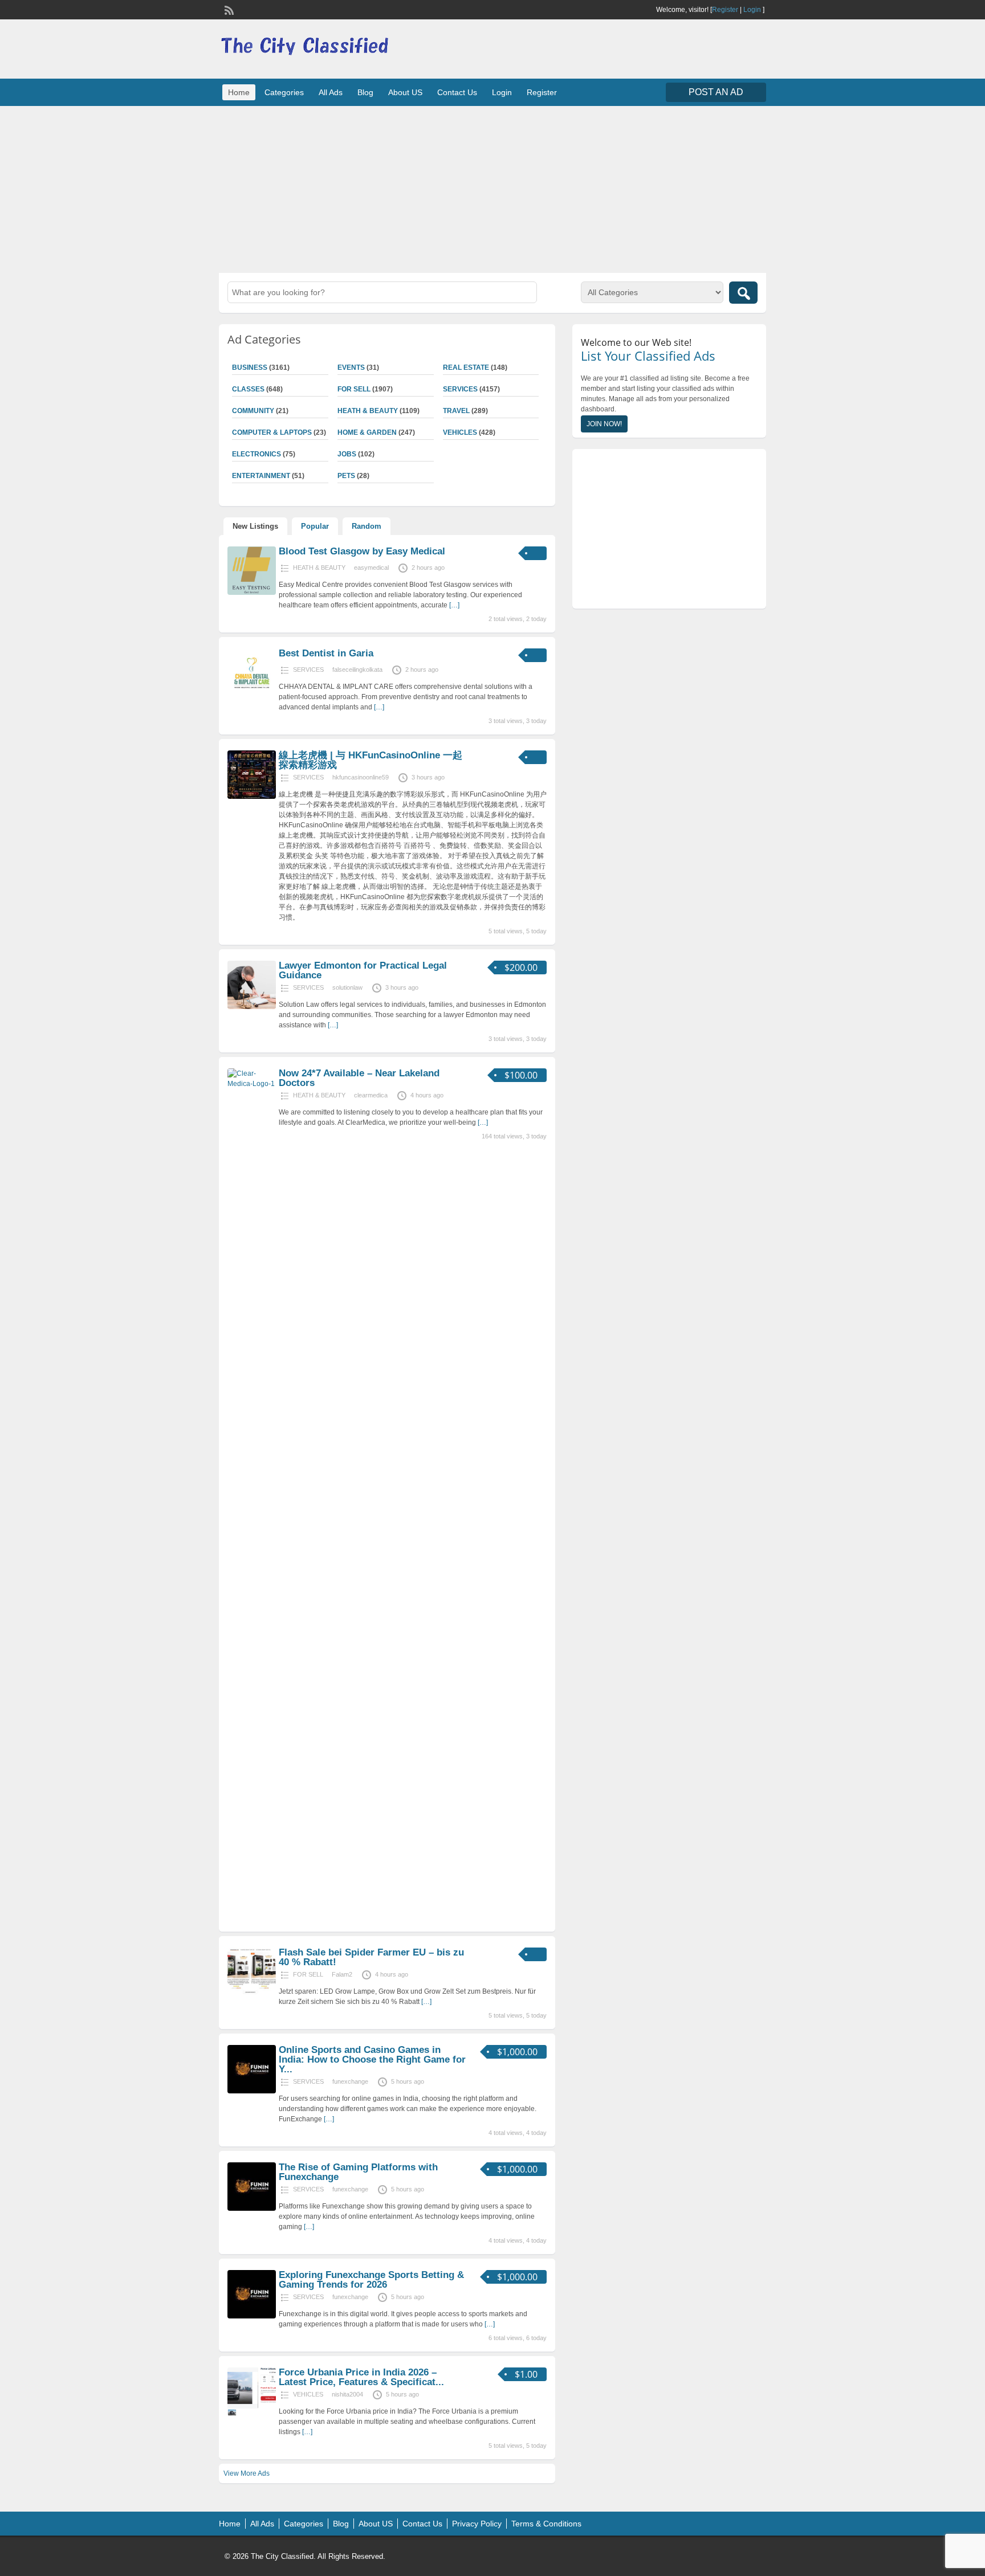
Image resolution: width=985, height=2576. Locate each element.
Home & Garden (367, 432)
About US (405, 92)
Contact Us (457, 92)
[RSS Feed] (228, 9)
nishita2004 (347, 2394)
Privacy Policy (477, 2524)
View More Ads (247, 2473)
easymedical (371, 568)
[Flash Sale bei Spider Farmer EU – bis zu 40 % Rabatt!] (252, 1994)
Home (239, 92)
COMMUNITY (253, 411)
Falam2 (342, 1974)
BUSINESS (250, 368)
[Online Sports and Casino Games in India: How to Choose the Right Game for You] (252, 2091)
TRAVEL (456, 411)
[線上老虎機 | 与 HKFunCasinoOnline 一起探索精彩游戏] (252, 797)
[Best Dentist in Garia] (252, 695)
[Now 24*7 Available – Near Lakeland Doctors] (252, 1084)
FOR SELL (354, 389)
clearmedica (371, 1095)
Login (752, 10)
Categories (284, 92)
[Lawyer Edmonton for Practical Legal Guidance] (252, 1007)
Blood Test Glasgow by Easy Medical (362, 551)
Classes (248, 389)
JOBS (347, 454)
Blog (365, 92)
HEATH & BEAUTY (368, 411)
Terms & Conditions (546, 2524)
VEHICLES (460, 432)
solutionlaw (347, 987)
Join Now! (604, 424)
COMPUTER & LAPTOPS (272, 432)
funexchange (350, 2081)
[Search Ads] (743, 293)
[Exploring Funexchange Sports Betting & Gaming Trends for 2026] (252, 2316)
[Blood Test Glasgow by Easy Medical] (252, 593)
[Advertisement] (492, 188)
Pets (346, 476)
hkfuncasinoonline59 (361, 777)
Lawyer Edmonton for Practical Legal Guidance (363, 970)
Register (725, 10)
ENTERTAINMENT (261, 476)
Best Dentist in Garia (326, 653)
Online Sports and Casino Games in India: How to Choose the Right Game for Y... (372, 2059)
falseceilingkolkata (357, 669)
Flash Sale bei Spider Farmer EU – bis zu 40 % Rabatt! (371, 1957)
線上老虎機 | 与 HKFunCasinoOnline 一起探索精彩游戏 (371, 760)
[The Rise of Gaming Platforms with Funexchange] (252, 2208)
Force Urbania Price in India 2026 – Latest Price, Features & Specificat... (361, 2377)
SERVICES (460, 389)
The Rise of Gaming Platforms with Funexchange (358, 2172)
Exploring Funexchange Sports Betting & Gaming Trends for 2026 (371, 2280)
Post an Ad (716, 92)
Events (351, 368)
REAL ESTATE (466, 368)
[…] (454, 605)
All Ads (331, 92)
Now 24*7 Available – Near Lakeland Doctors (359, 1078)
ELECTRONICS (257, 454)
